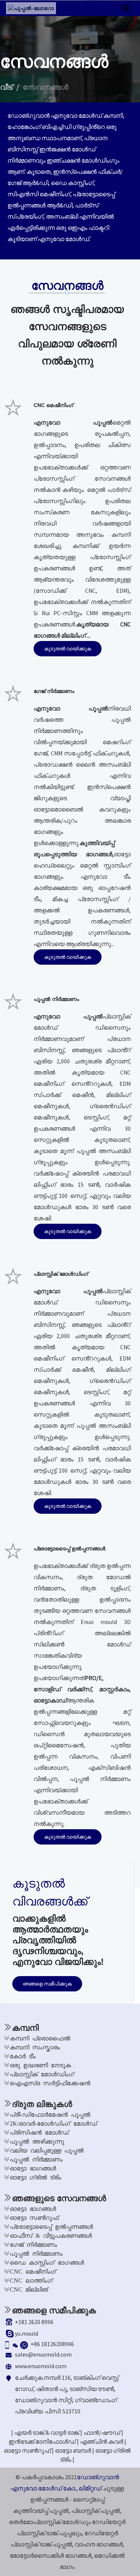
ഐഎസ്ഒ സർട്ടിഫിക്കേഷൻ (50, 2083)
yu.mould (27, 2333)
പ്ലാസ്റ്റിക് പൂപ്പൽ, (96, 2511)
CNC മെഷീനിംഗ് (33, 2271)
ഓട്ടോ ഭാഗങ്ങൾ (33, 2168)
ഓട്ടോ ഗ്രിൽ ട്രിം (35, 2177)
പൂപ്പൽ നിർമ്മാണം (36, 2159)
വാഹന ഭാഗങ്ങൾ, (99, 2544)
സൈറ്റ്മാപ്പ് (89, 2499)
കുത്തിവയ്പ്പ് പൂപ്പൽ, (42, 2511)
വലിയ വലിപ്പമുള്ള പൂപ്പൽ (47, 2150)
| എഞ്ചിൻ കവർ (100, 2441)
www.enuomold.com (41, 2366)
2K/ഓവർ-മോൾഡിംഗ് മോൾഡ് (53, 2123)
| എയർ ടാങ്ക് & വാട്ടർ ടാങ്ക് (45, 2432)
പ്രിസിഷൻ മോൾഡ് (39, 2132)
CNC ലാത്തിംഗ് (31, 2280)
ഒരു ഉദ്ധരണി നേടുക (40, 2065)
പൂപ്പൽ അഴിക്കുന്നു (37, 2141)
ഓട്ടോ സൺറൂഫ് (34, 2217)
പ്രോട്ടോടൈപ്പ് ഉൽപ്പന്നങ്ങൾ (51, 2226)
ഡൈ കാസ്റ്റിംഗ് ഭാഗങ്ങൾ (47, 2262)
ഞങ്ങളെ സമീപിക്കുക (47, 1984)
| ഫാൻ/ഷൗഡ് (100, 2432)
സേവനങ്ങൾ (46, 87)
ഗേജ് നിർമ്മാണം (33, 2244)
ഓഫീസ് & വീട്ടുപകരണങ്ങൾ (51, 2235)
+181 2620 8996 (34, 2322)
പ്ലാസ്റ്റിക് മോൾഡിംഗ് (42, 2074)
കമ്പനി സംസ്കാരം (35, 2047)
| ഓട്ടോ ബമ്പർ (71, 2450)
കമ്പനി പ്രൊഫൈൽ (40, 2038)
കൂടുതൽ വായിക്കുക (68, 649)
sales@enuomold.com (43, 2354)
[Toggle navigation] (126, 8)
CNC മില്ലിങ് (29, 2289)
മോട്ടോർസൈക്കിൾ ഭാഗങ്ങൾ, (51, 2555)
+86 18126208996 (52, 2344)
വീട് (6, 87)
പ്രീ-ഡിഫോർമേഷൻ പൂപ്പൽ (50, 2114)
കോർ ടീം (23, 2056)
